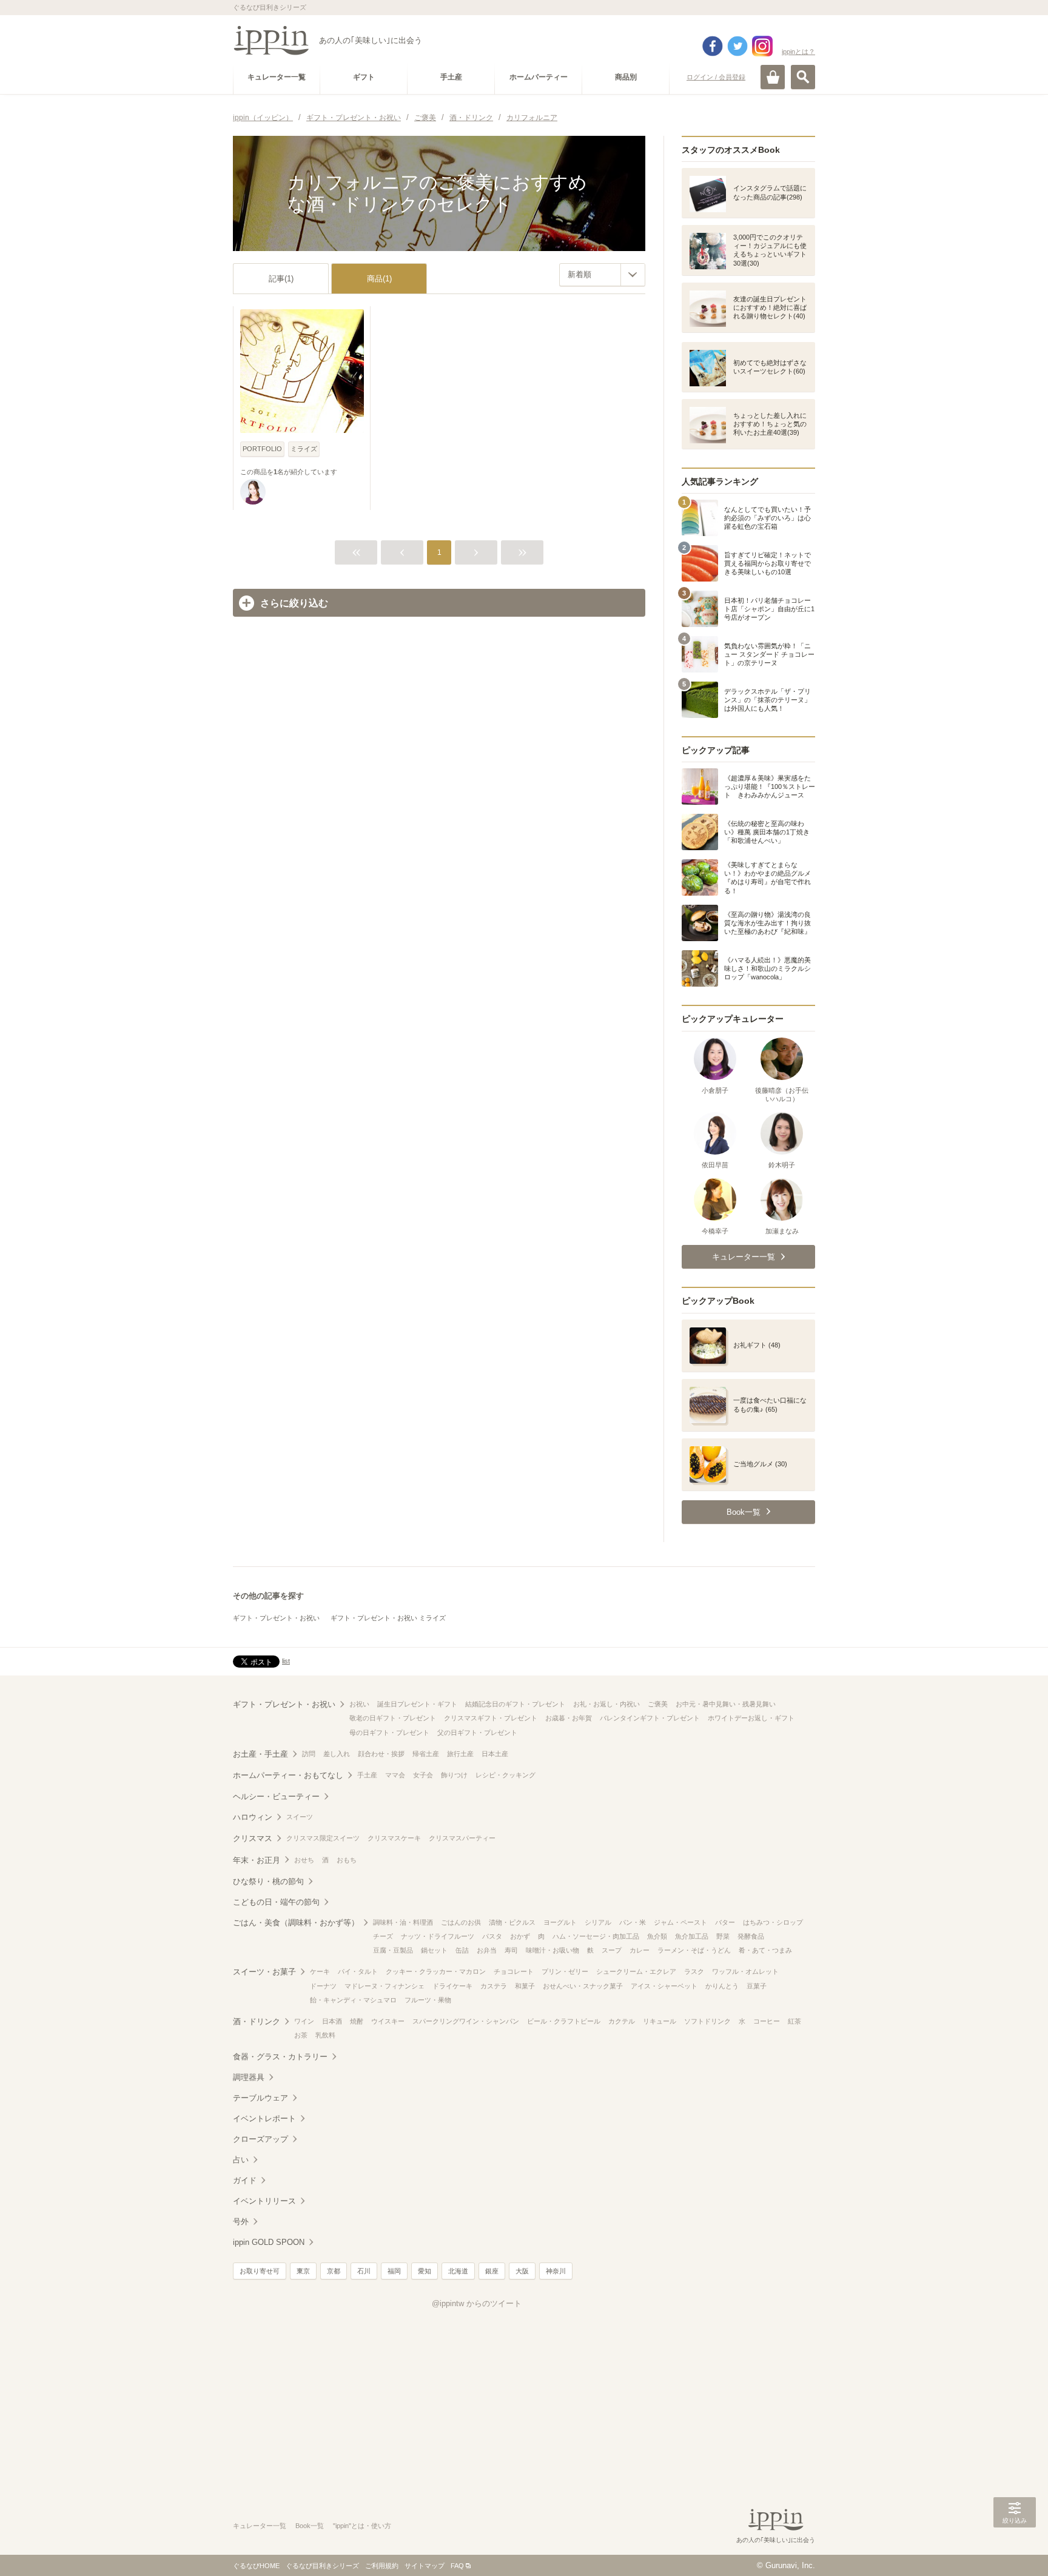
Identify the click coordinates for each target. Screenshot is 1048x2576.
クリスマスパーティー (462, 1838)
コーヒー (767, 2021)
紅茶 (794, 2021)
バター (725, 1922)
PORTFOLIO (262, 449)
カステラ (494, 1986)
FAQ (457, 2566)
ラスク (694, 1971)
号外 (241, 2222)
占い (241, 2160)
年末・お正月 (257, 1860)
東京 (303, 2271)
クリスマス (253, 1838)
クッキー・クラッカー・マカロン (436, 1971)
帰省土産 (426, 1754)
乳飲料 (325, 2035)
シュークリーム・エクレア (636, 1971)
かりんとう (722, 1986)
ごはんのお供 (461, 1922)
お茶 (301, 2035)
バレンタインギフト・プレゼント (650, 1718)
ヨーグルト (560, 1922)
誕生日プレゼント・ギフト (417, 1704)
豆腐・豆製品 (393, 1950)
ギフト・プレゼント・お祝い (276, 1618)
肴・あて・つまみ (765, 1950)
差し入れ (337, 1754)
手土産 (367, 1775)
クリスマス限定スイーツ (323, 1838)
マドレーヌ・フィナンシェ (385, 1986)
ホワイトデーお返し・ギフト (751, 1718)
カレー (640, 1950)
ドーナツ (323, 1986)
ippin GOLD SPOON (269, 2242)
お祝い (359, 1704)
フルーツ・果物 (428, 2000)
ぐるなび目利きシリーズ (322, 2566)
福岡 (394, 2271)
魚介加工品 (692, 1936)
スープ (612, 1950)
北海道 (458, 2271)
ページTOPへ (1015, 2549)
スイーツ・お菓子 (264, 1972)
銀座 (492, 2271)
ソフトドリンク (707, 2021)
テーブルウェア (260, 2098)
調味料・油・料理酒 (403, 1922)
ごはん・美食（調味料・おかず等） (296, 1923)
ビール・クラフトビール (564, 2021)
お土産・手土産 (260, 1754)
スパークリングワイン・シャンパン (466, 2021)
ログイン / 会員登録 (716, 77)
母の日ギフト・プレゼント (389, 1732)
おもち (347, 1860)
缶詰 (462, 1950)
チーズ (383, 1936)
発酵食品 (751, 1936)
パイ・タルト (358, 1971)
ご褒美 (658, 1704)
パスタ (492, 1936)
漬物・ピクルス (512, 1922)
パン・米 (633, 1922)
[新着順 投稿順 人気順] (602, 275)
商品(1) (379, 279)
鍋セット (434, 1950)
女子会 (423, 1775)
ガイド (245, 2180)
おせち (304, 1860)
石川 (364, 2271)
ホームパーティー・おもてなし (288, 1775)
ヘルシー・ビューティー (276, 1796)
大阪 (522, 2271)
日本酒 (332, 2021)
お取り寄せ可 (260, 2271)
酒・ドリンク (257, 2021)
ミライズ (304, 449)
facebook (713, 46)
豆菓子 (757, 1986)
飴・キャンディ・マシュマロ (353, 2000)
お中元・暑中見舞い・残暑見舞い (726, 1704)
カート (773, 77)
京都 (334, 2271)
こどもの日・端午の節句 (276, 1902)
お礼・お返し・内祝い (606, 1704)
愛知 (425, 2271)
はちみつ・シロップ (773, 1922)
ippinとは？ (798, 52)
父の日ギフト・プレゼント (477, 1732)
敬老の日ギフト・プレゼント (393, 1718)
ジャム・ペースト (680, 1922)
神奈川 (556, 2271)
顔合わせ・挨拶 (381, 1754)
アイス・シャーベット (664, 1986)
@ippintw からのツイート (477, 2303)
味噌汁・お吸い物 (553, 1950)
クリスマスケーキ (394, 1838)
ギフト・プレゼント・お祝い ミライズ (388, 1618)
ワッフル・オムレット (745, 1971)
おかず (520, 1936)
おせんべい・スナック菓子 (583, 1986)
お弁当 (487, 1950)
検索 (803, 77)
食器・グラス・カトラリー (280, 2057)
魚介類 (657, 1936)
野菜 (723, 1936)
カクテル (622, 2021)
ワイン (304, 2021)
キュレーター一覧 (260, 2526)
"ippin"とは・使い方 (362, 2526)
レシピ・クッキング (506, 1775)
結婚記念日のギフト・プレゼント (515, 1704)
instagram (762, 46)
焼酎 (357, 2021)
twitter (737, 46)
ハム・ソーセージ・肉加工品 (596, 1936)
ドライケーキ (452, 1986)
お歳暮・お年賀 (569, 1718)
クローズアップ (260, 2139)
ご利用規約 (382, 2566)
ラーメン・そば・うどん (694, 1950)
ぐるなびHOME (256, 2566)
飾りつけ (454, 1775)
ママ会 (395, 1775)
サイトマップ (425, 2566)
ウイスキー (388, 2021)
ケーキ (320, 1971)
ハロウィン (253, 1817)
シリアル (598, 1922)
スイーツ (300, 1817)
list (286, 1661)
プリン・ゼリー (565, 1971)
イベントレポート (264, 2118)
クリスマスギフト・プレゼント (491, 1718)
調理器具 (249, 2077)
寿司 (511, 1950)
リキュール (660, 2021)
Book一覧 (310, 2526)
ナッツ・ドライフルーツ (438, 1936)
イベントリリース (264, 2201)
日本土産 (495, 1754)
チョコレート (514, 1971)
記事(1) (281, 279)
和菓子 (525, 1986)
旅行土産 (460, 1754)
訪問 (309, 1754)
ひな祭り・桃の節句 (268, 1881)
